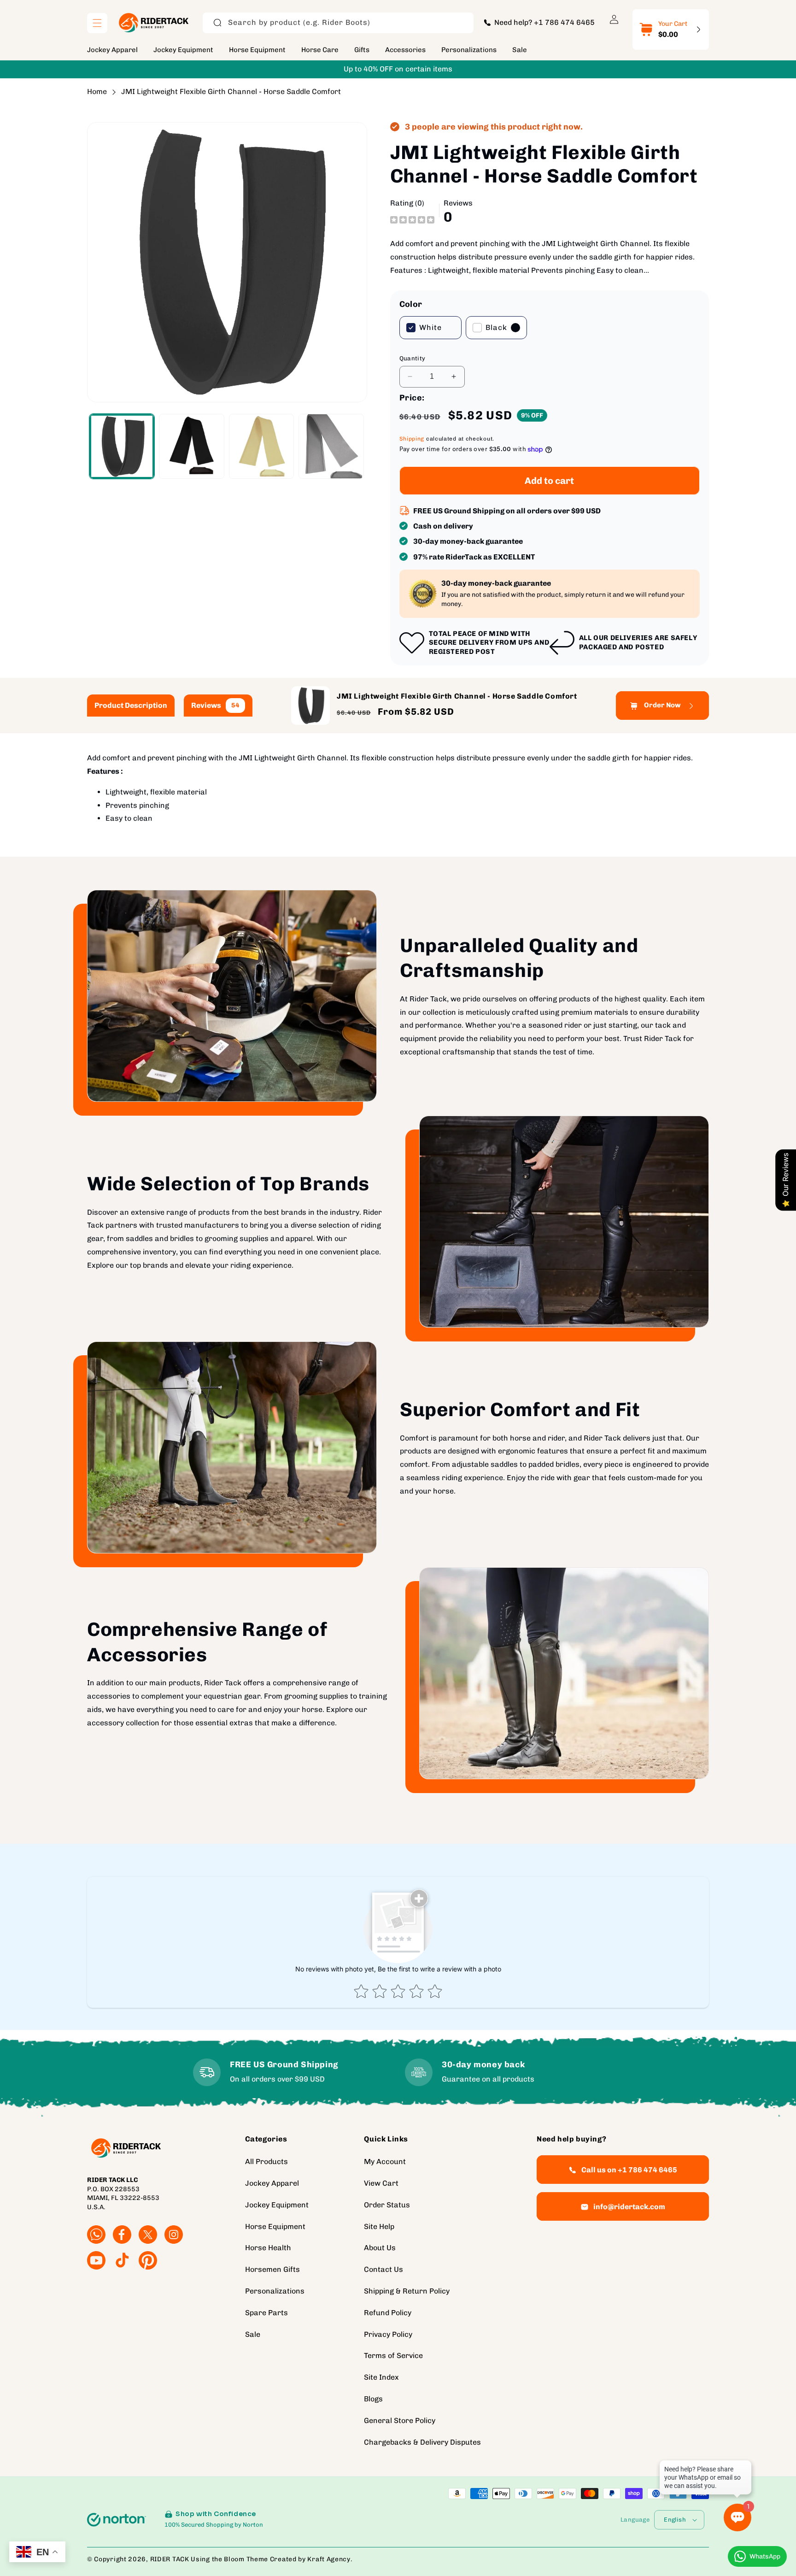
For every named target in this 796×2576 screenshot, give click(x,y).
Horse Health (268, 2248)
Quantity (413, 358)
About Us (380, 2248)
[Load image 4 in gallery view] (331, 446)
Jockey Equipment (277, 2205)
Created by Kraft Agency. (311, 2559)
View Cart (381, 2183)
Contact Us (383, 2269)
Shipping (412, 439)
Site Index (381, 2377)
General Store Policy (400, 2420)
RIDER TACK (170, 2559)
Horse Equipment (275, 2226)
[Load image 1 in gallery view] (122, 446)
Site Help (379, 2226)
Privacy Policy (388, 2334)
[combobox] (338, 23)
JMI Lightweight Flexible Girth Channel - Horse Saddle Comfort (231, 91)
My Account (385, 2161)
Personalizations (275, 2291)
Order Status (387, 2205)
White (430, 327)
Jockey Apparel (272, 2183)
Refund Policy (388, 2313)
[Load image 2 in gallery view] (191, 446)
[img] (412, 219)
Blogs (373, 2399)
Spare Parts (266, 2313)
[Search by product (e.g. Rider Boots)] (217, 23)
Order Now (662, 706)
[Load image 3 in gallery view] (261, 446)
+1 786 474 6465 (564, 22)
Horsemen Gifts (272, 2269)
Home (97, 91)
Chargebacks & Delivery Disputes (422, 2442)
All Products (266, 2161)
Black (496, 327)
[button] (97, 23)
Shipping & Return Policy (407, 2291)
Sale (253, 2334)
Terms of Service (393, 2355)
